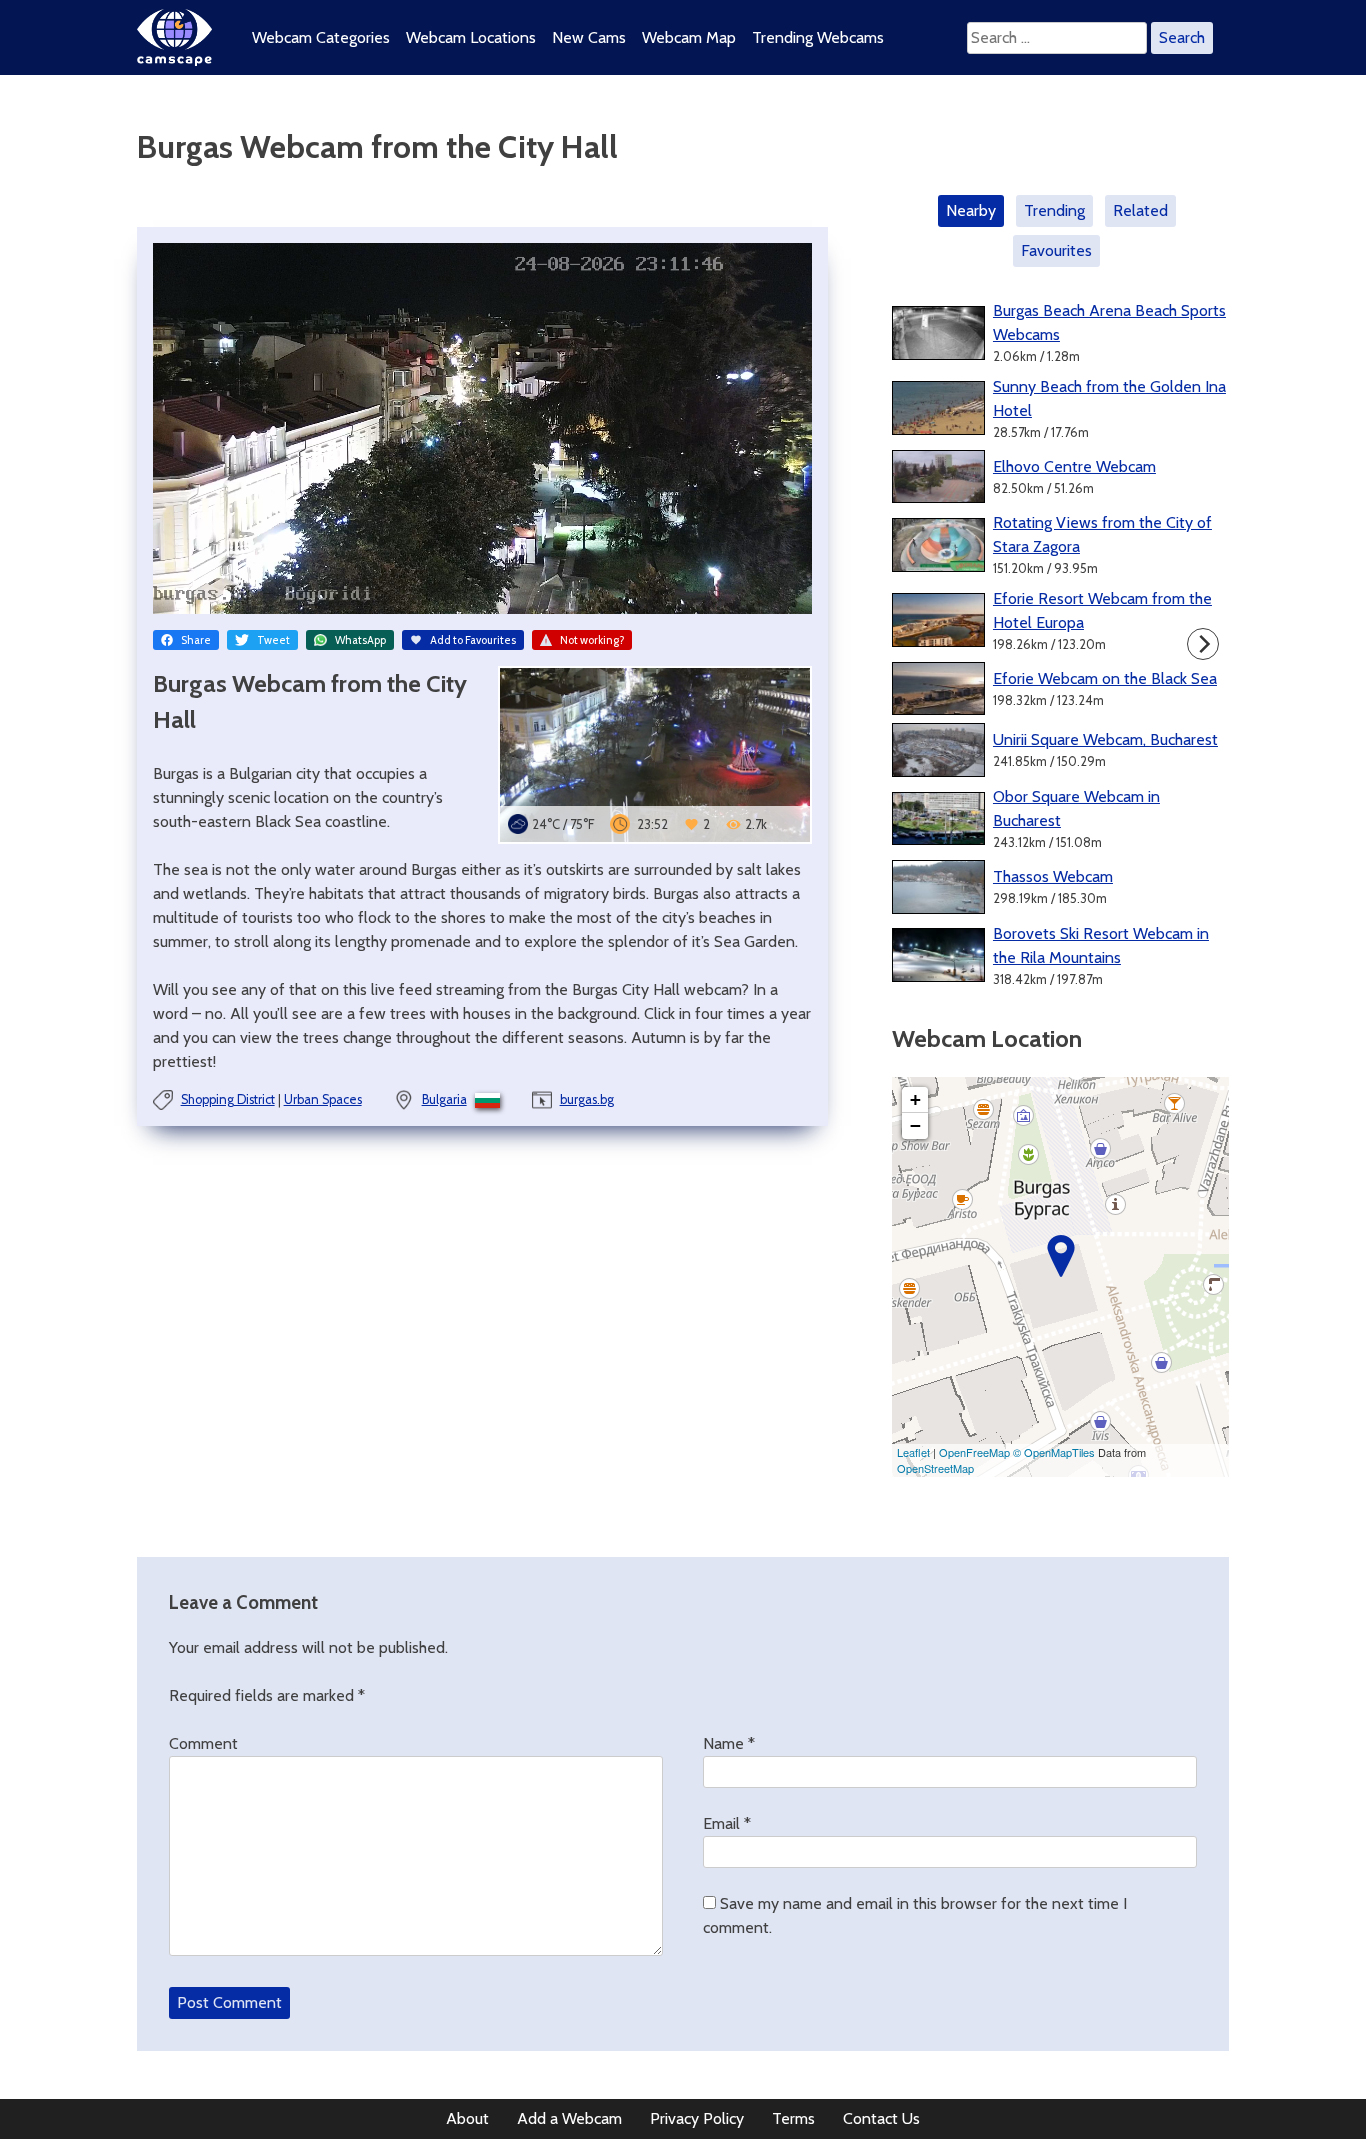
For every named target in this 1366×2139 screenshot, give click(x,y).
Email (727, 1823)
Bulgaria (444, 1099)
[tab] (975, 211)
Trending (1054, 210)
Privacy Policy (697, 2118)
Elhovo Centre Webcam (1074, 466)
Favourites (1056, 250)
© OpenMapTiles (1054, 1452)
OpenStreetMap (935, 1468)
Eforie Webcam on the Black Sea (1105, 678)
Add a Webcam (569, 2118)
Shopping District (228, 1099)
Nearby (971, 210)
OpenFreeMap (974, 1452)
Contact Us (881, 2118)
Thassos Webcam (1053, 876)
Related (1140, 210)
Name (729, 1743)
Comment (203, 1743)
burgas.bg (587, 1099)
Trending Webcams (818, 37)
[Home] (174, 60)
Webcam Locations (471, 37)
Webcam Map (689, 37)
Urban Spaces (323, 1099)
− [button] (915, 1125)
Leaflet (913, 1452)
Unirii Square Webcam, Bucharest (1105, 739)
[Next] (1203, 644)
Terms (793, 2118)
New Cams (589, 37)
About (467, 2118)
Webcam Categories (321, 37)
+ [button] (915, 1099)
